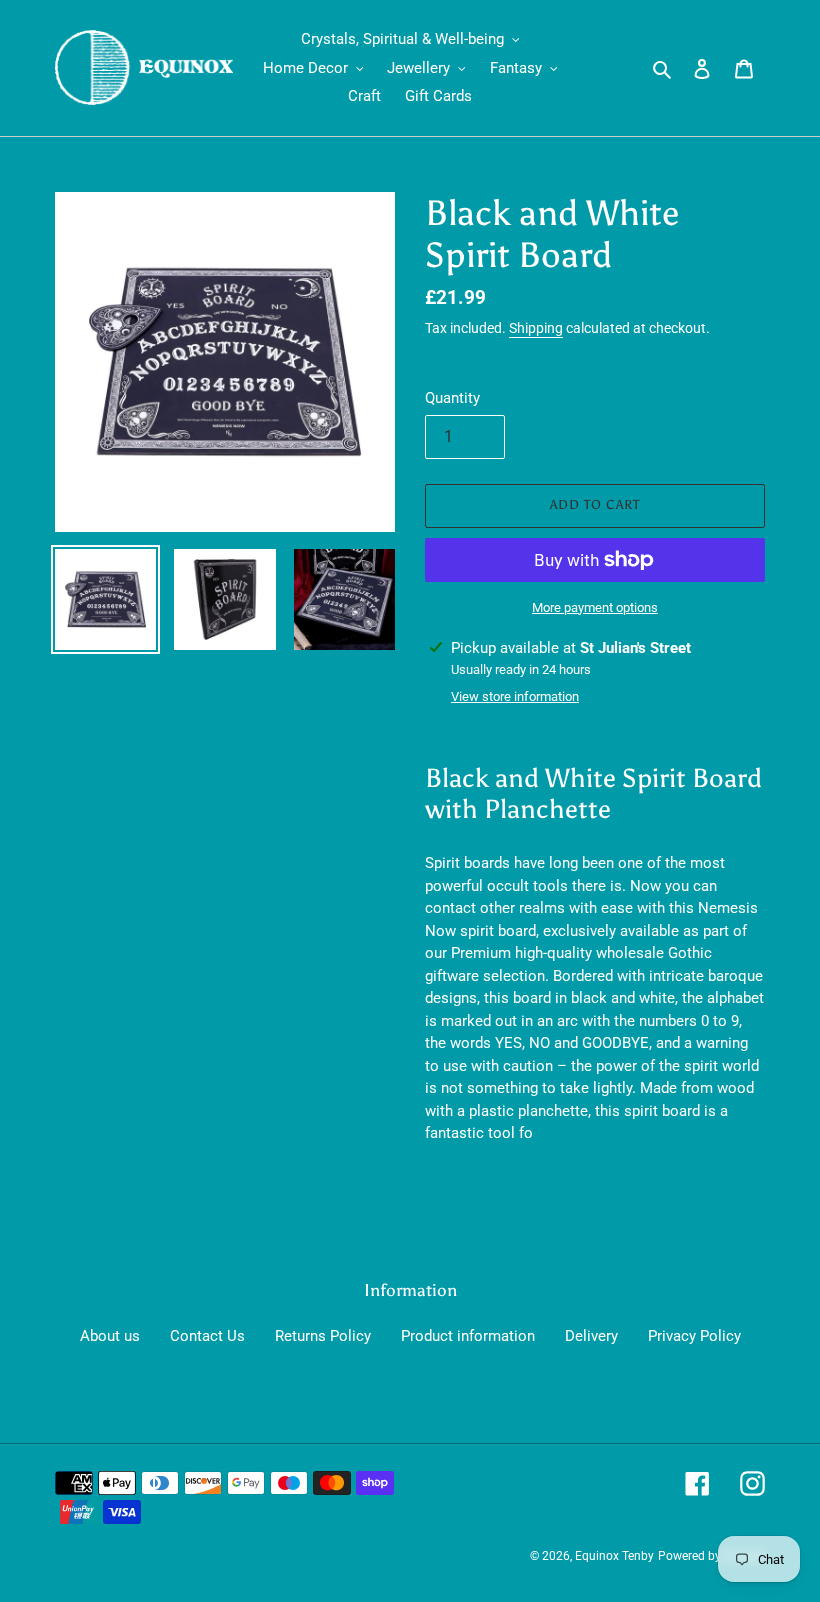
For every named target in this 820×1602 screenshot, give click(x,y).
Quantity (452, 398)
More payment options (595, 607)
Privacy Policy (694, 1336)
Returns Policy (323, 1336)
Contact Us (207, 1336)
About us (110, 1336)
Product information (468, 1336)
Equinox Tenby (614, 1556)
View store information (515, 696)
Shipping (536, 328)
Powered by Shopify (711, 1556)
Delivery (591, 1336)
